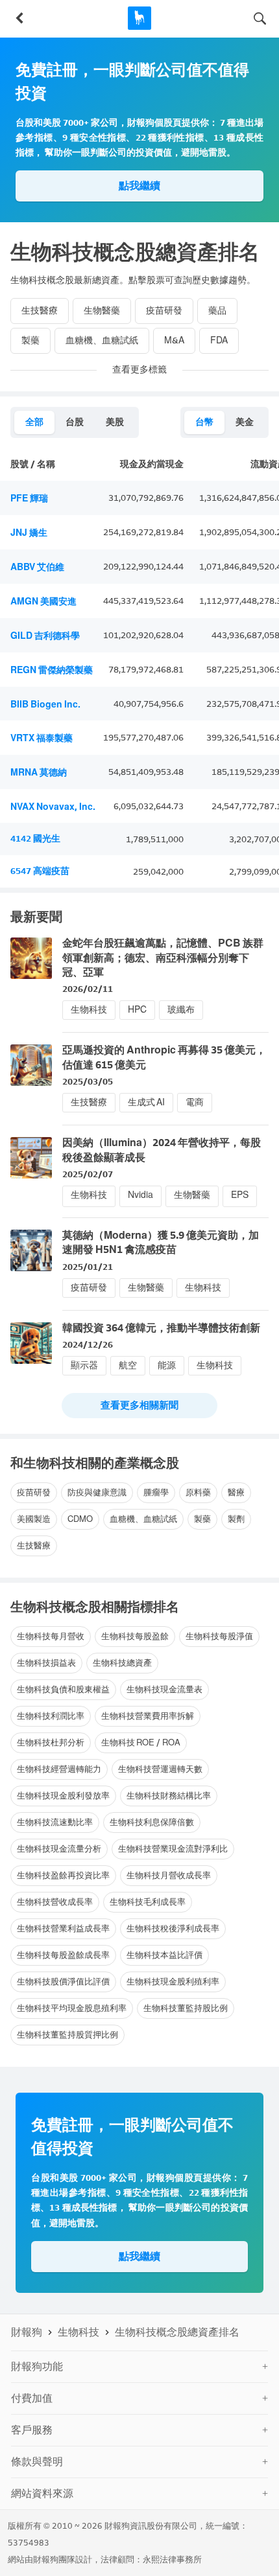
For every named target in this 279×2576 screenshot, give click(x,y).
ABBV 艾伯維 (37, 567)
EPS (240, 1195)
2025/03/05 (88, 1082)
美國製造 (34, 1519)
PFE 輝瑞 (29, 499)
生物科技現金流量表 (164, 1689)
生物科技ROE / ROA (141, 1742)
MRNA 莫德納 (39, 773)
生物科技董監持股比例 (186, 2008)
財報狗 (27, 2332)
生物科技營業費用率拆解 (148, 1716)
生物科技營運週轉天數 (160, 1769)
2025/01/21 (88, 1267)
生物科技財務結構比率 (169, 1796)
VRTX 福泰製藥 (42, 738)
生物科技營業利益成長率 (63, 1928)
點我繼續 (139, 186)
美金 (245, 422)
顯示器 (84, 1365)
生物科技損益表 (46, 1663)
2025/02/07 (88, 1174)
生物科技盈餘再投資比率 (63, 1875)
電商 (195, 1102)
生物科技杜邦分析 (51, 1742)
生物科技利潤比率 (51, 1716)
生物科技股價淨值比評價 (63, 1982)
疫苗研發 (164, 311)
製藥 (30, 340)
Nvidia (140, 1195)
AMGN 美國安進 (43, 602)
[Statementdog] (139, 18)
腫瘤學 (156, 1492)
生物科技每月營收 (51, 1636)
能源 (167, 1365)
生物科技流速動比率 (55, 1822)
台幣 (204, 422)
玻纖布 (181, 1010)
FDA (219, 340)
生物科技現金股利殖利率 (173, 1982)
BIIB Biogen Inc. (45, 705)
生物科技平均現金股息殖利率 (72, 2008)
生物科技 (89, 1010)
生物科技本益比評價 (164, 1955)
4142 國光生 (35, 839)
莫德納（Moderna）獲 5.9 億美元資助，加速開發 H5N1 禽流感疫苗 (161, 1242)
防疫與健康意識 (97, 1492)
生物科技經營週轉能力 (59, 1769)
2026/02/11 (88, 989)
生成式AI (146, 1102)
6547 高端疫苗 (40, 871)
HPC (137, 1010)
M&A (174, 340)
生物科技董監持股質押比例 (67, 2035)
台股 (75, 422)
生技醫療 (40, 311)
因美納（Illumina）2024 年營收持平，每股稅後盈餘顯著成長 (162, 1150)
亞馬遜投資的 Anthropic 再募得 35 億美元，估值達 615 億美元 (164, 1057)
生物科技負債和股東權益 (63, 1689)
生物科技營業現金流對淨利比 (173, 1849)
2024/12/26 (88, 1345)
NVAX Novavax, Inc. (53, 807)
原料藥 (198, 1492)
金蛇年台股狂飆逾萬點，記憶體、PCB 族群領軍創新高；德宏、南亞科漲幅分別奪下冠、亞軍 (163, 958)
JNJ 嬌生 (29, 533)
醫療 (236, 1492)
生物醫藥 (102, 311)
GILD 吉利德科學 (45, 636)
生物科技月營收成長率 (169, 1875)
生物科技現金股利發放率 (63, 1796)
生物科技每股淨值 (219, 1636)
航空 (128, 1365)
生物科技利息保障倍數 (152, 1822)
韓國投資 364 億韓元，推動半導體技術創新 (161, 1328)
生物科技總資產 (122, 1663)
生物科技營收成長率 (55, 1902)
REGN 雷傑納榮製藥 (52, 670)
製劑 (236, 1519)
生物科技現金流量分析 (59, 1849)
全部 (34, 422)
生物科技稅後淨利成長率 (173, 1928)
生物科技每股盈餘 (135, 1636)
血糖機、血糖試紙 (102, 340)
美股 (115, 422)
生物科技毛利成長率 (148, 1902)
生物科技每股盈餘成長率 (63, 1955)
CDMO (80, 1519)
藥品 (217, 311)
